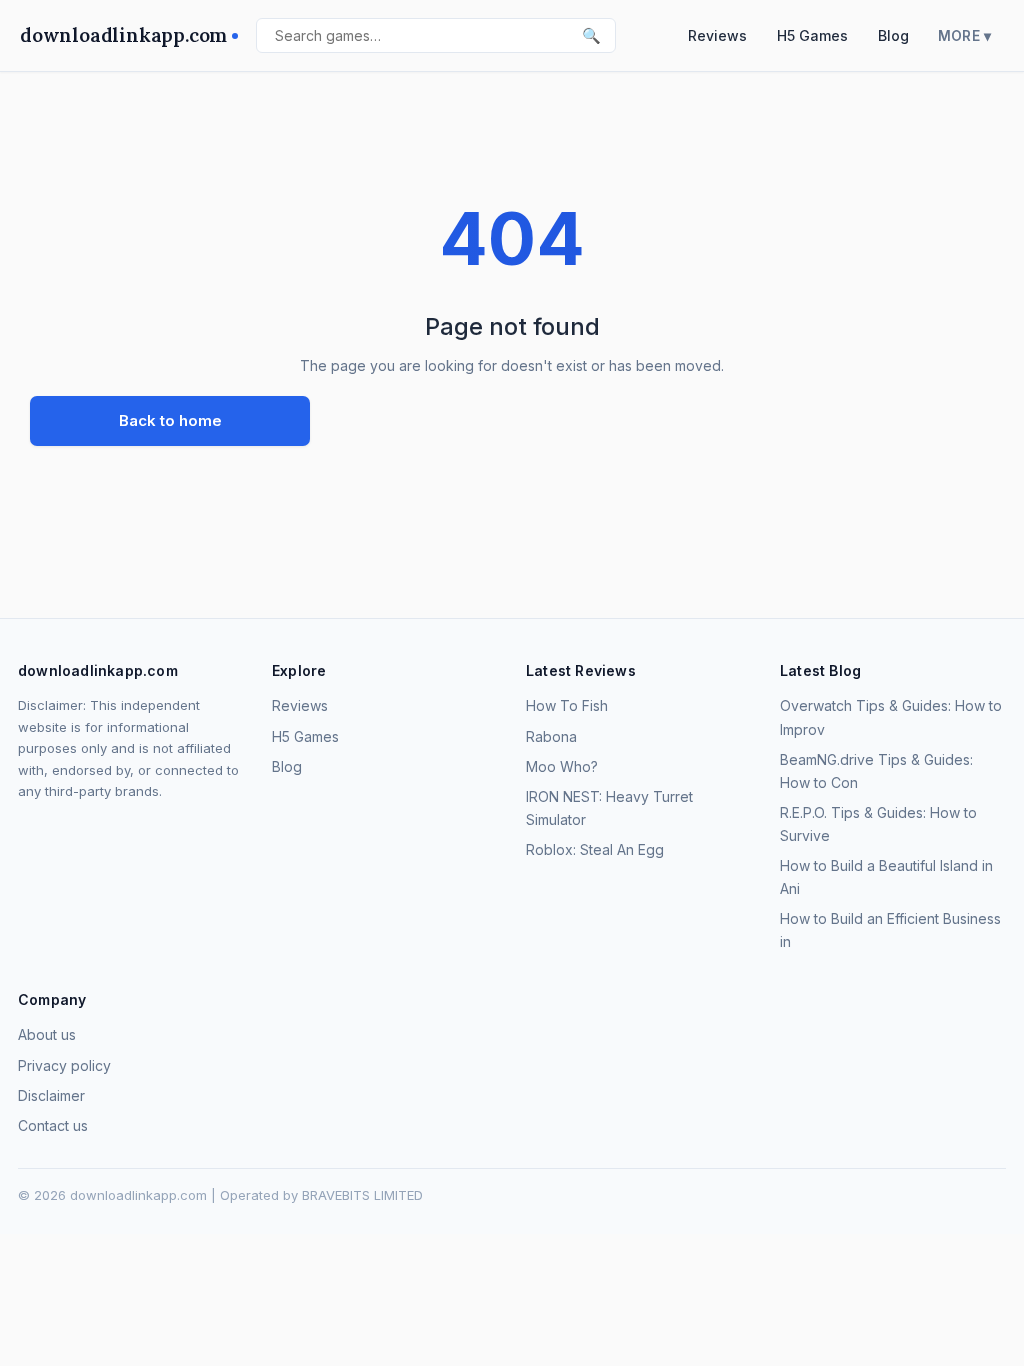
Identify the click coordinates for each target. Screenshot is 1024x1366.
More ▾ (964, 36)
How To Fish (567, 705)
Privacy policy (64, 1065)
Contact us (53, 1125)
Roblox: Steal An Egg (595, 849)
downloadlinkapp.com (123, 35)
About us (47, 1034)
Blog (893, 35)
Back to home (170, 420)
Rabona (551, 736)
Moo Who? (562, 766)
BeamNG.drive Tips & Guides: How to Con (876, 771)
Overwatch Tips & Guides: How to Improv (891, 717)
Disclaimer (51, 1095)
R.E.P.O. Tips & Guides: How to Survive (878, 824)
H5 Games (812, 35)
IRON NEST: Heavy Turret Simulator (609, 808)
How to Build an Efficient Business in (890, 930)
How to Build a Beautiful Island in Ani (886, 877)
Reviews (717, 35)
